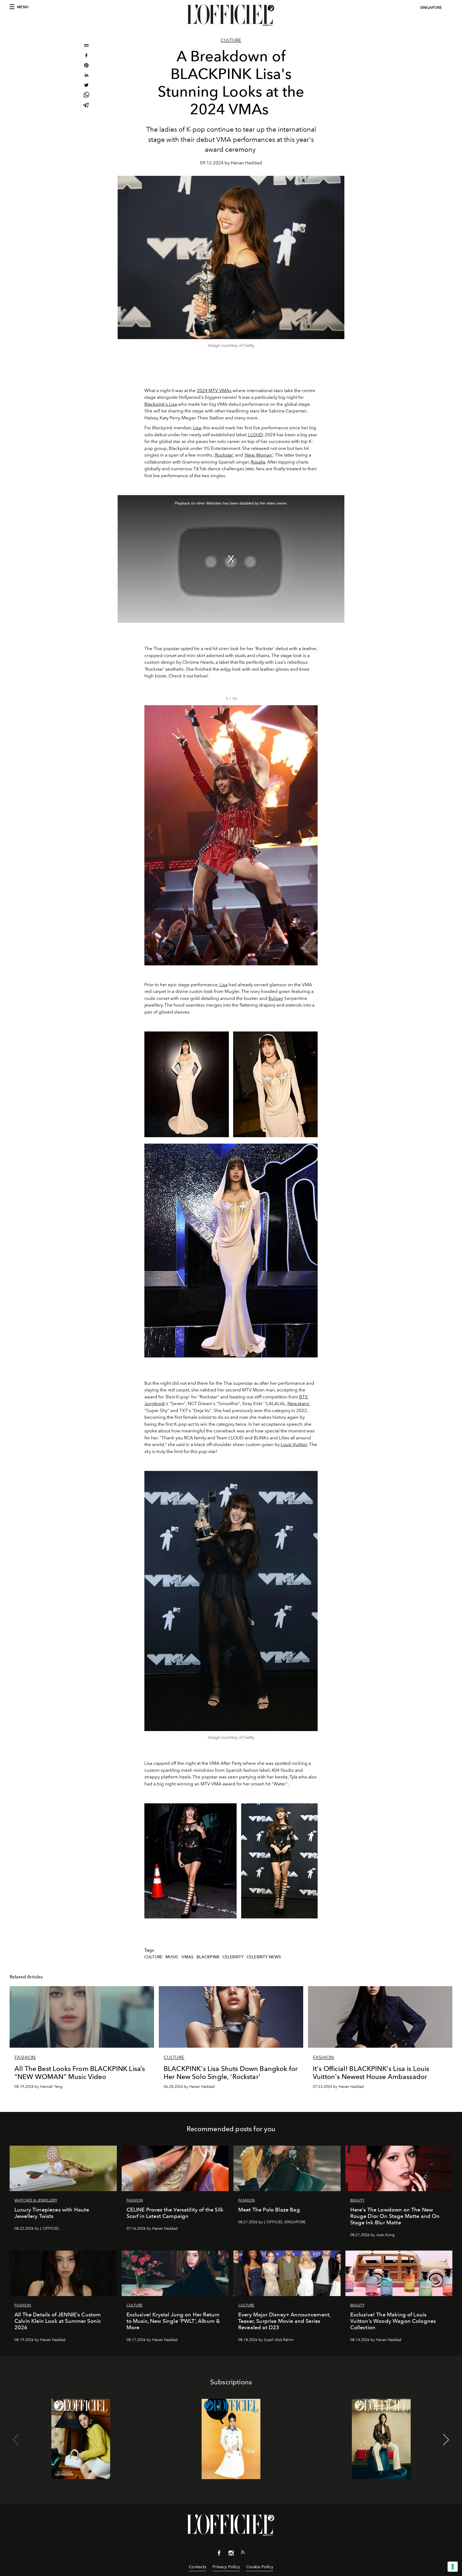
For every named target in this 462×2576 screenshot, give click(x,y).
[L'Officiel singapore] (231, 15)
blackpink (208, 1957)
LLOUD (255, 435)
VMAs (188, 1957)
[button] (311, 835)
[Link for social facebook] (219, 2554)
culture (153, 1957)
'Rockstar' (224, 455)
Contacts (197, 2567)
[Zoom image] (231, 1601)
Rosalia (258, 462)
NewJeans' (299, 1403)
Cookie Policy (260, 2567)
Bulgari (276, 998)
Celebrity (233, 1957)
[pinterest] (86, 66)
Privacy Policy (226, 2567)
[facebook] (86, 56)
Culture (231, 40)
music (172, 1957)
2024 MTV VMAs (214, 390)
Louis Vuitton (294, 1444)
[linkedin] (86, 76)
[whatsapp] (86, 96)
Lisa (197, 428)
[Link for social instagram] (231, 2554)
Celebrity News (264, 1957)
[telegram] (86, 106)
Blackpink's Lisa (161, 404)
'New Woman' (259, 455)
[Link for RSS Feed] (243, 2553)
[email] (86, 46)
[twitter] (86, 86)
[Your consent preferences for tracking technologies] (453, 2567)
